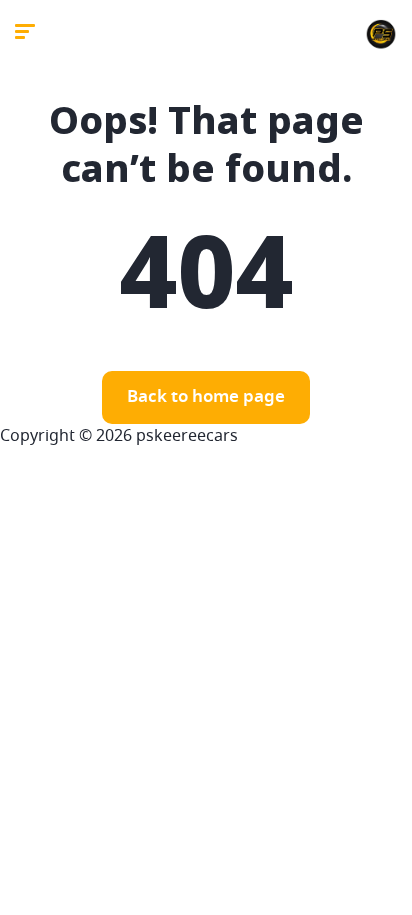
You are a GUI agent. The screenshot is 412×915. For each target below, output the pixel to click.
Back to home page (206, 397)
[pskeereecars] (381, 35)
